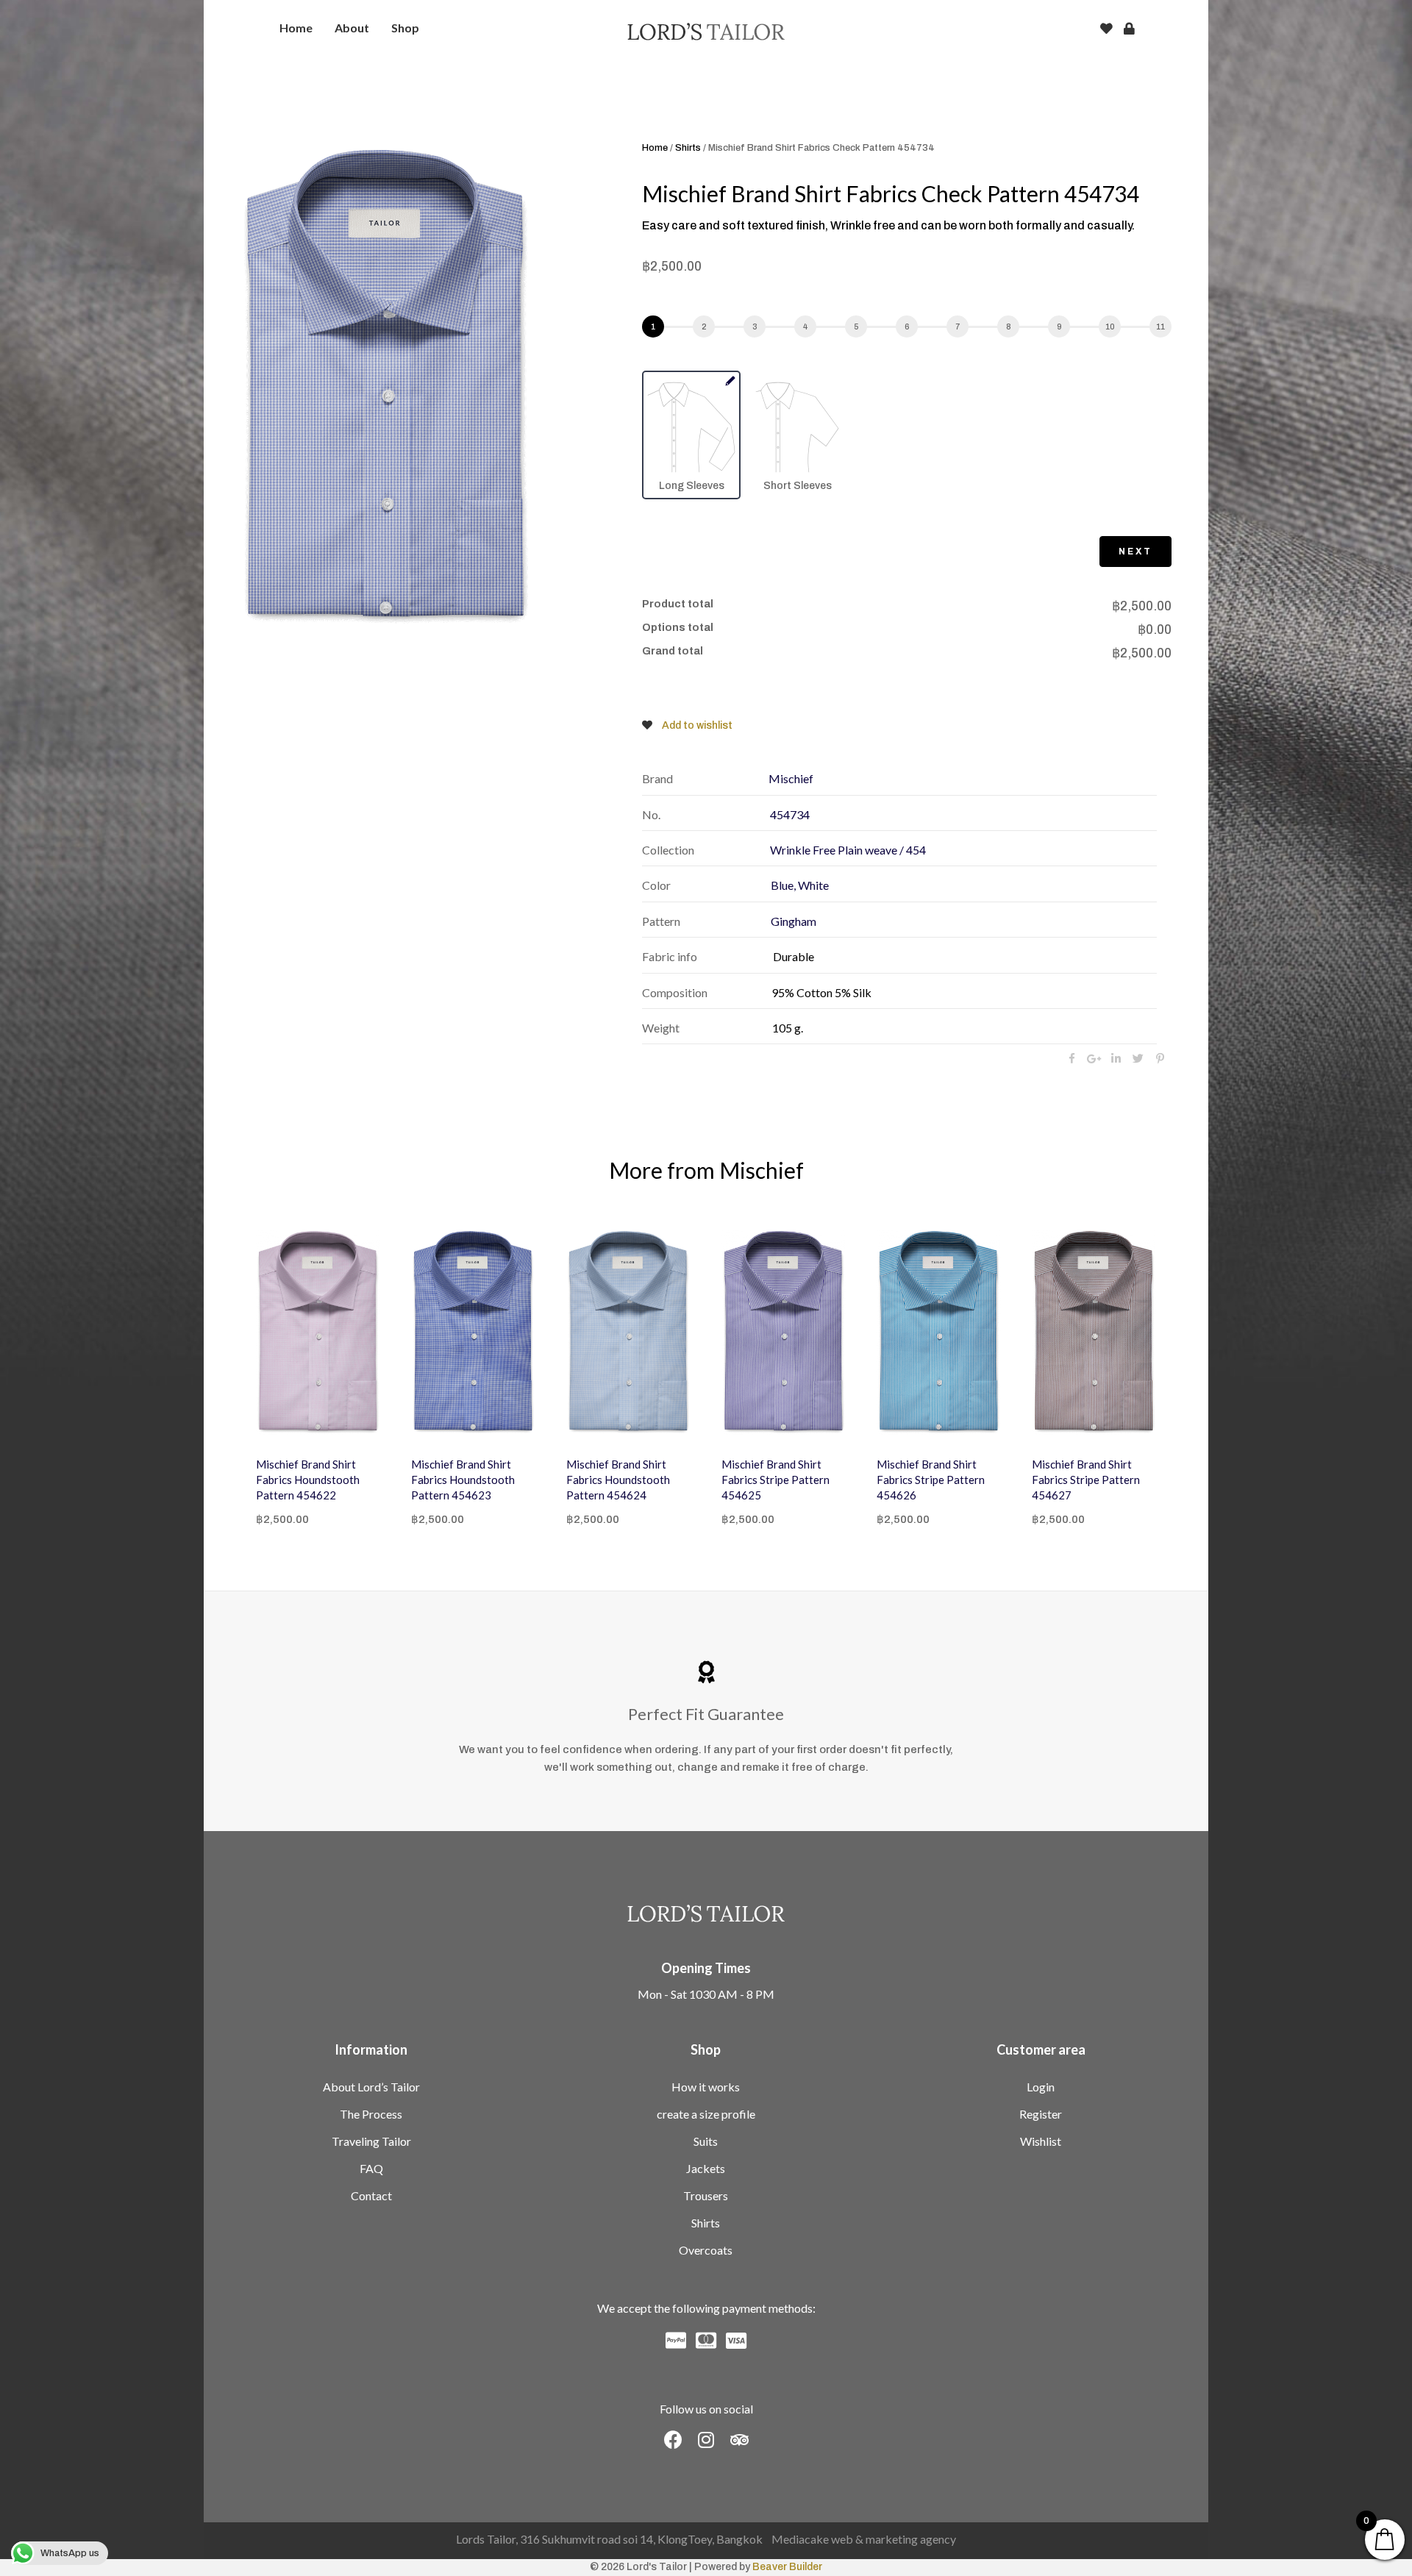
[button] (673, 2440)
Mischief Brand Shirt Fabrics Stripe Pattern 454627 (931, 1480)
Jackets (706, 2168)
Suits (706, 2141)
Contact (371, 2195)
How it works (706, 2087)
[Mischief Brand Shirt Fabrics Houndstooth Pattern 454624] (473, 1332)
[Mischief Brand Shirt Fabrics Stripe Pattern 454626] (784, 1332)
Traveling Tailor (371, 2141)
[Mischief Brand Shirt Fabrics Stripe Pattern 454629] (1094, 1332)
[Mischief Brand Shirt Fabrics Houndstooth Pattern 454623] (318, 1332)
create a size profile (706, 2114)
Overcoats (706, 2250)
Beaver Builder (787, 2567)
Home (655, 148)
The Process (371, 2114)
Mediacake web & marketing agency (864, 2539)
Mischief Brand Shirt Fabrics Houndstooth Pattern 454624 (463, 1480)
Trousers (706, 2195)
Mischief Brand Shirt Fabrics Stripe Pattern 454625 (620, 1480)
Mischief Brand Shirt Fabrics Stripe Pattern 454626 (775, 1480)
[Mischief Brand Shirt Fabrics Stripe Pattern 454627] (939, 1332)
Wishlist (1041, 2141)
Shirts (688, 148)
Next (1135, 552)
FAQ (371, 2168)
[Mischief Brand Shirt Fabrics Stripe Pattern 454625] (628, 1332)
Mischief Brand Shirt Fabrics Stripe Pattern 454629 (1086, 1480)
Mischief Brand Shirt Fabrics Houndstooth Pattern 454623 (308, 1480)
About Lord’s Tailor (371, 2087)
